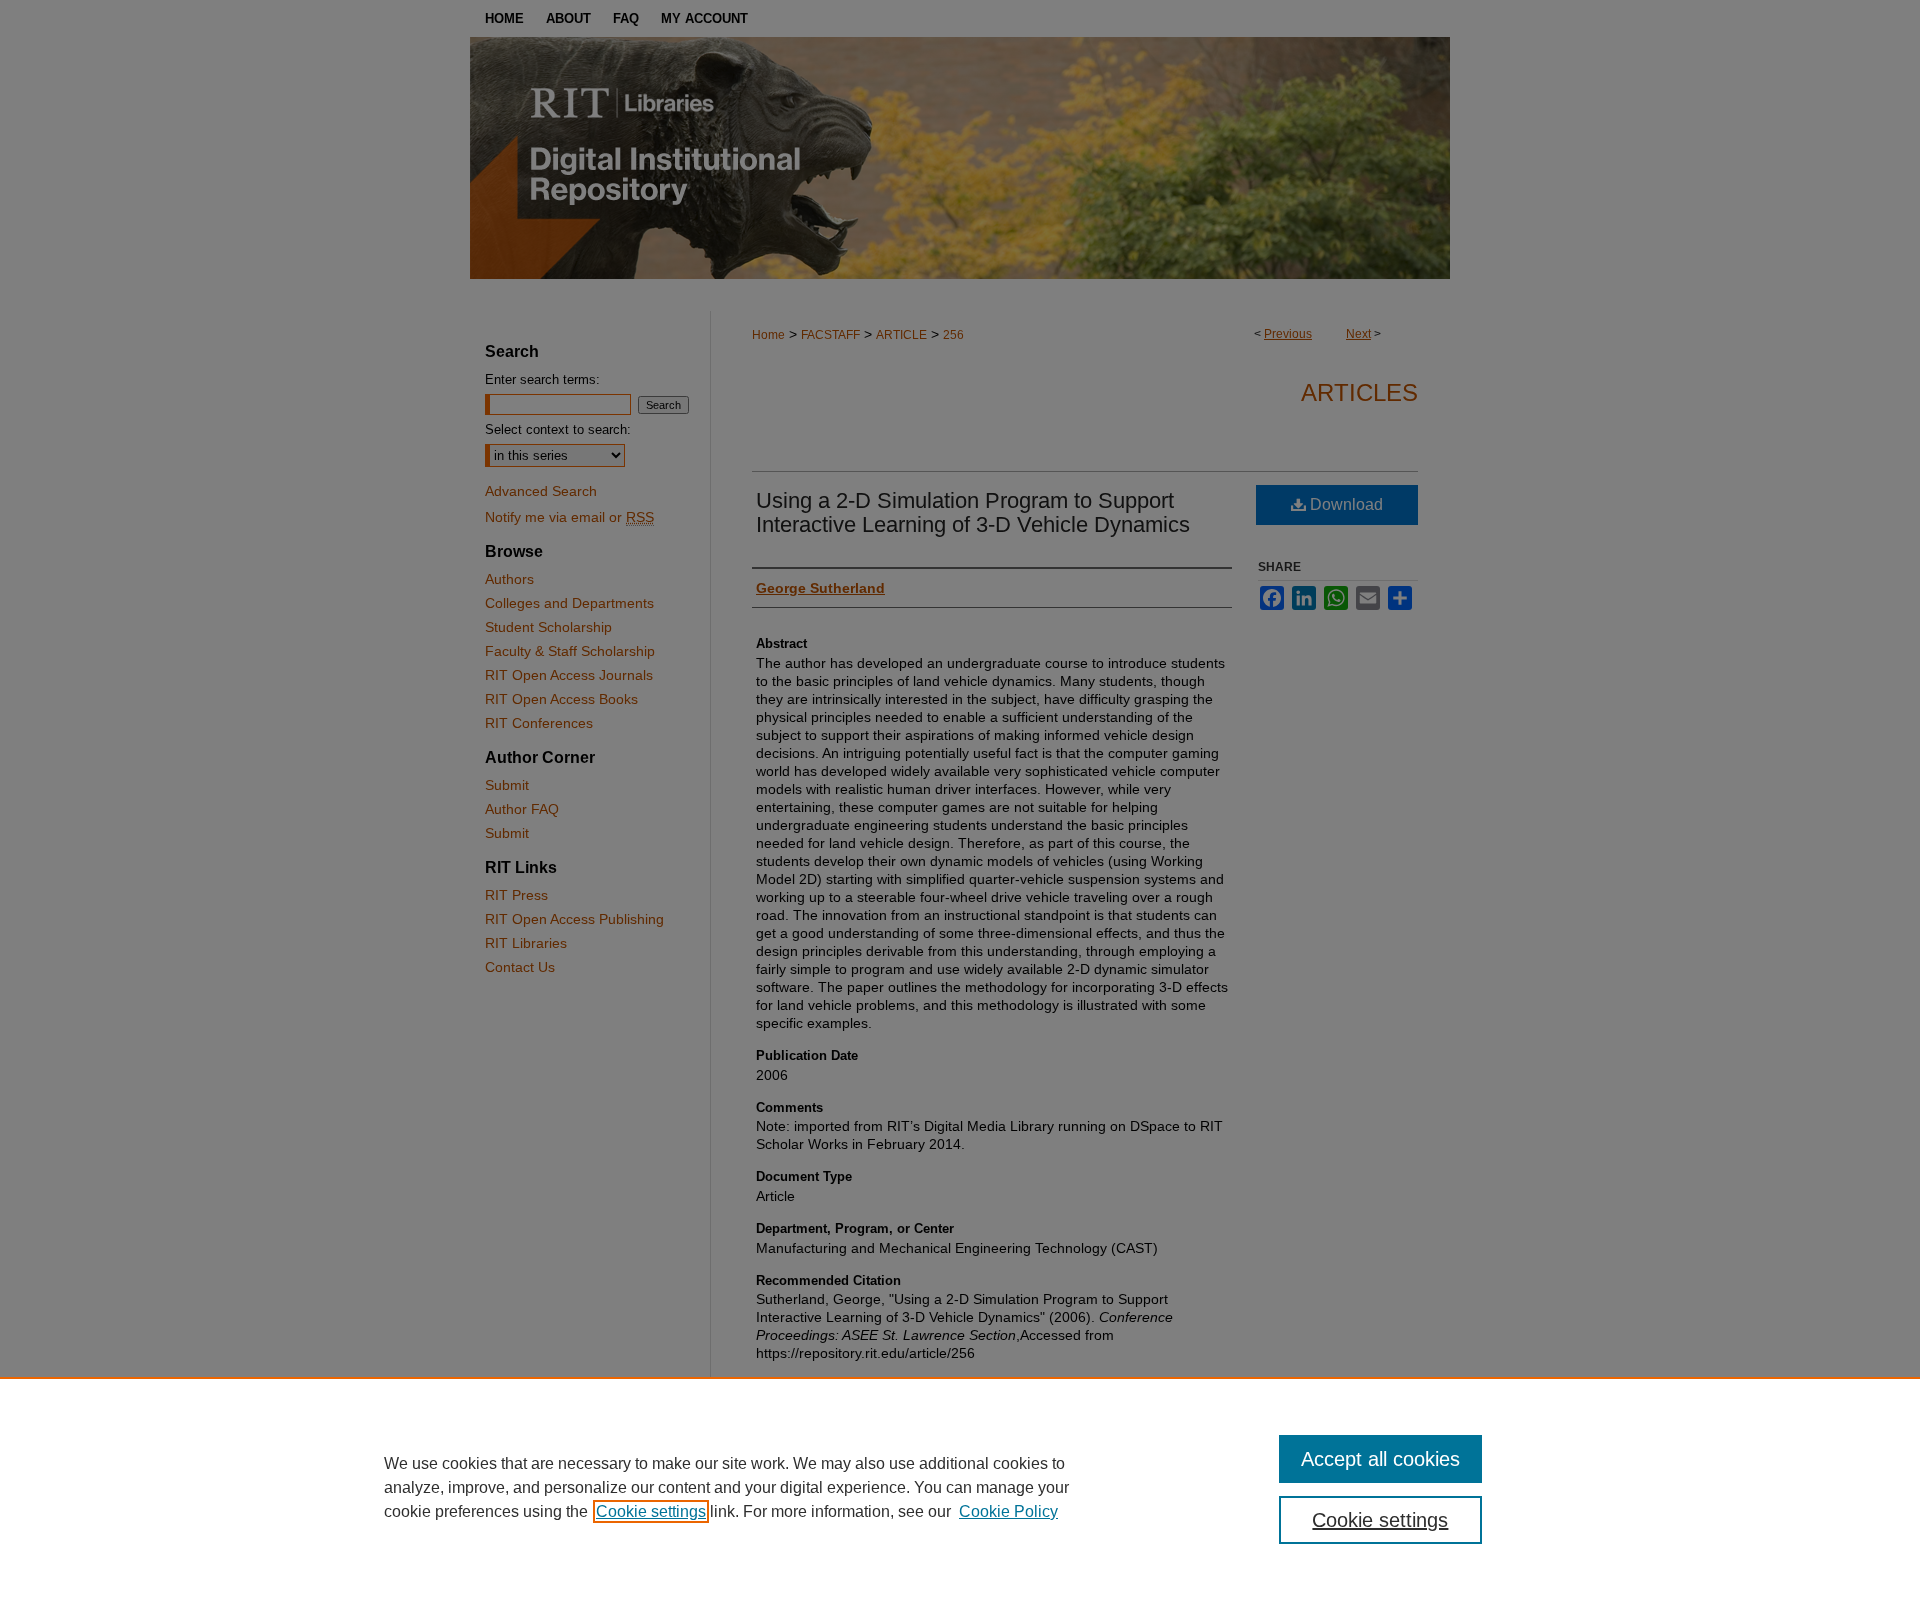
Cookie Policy (1008, 1511)
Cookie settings (651, 1511)
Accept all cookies (1380, 1459)
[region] (960, 1487)
